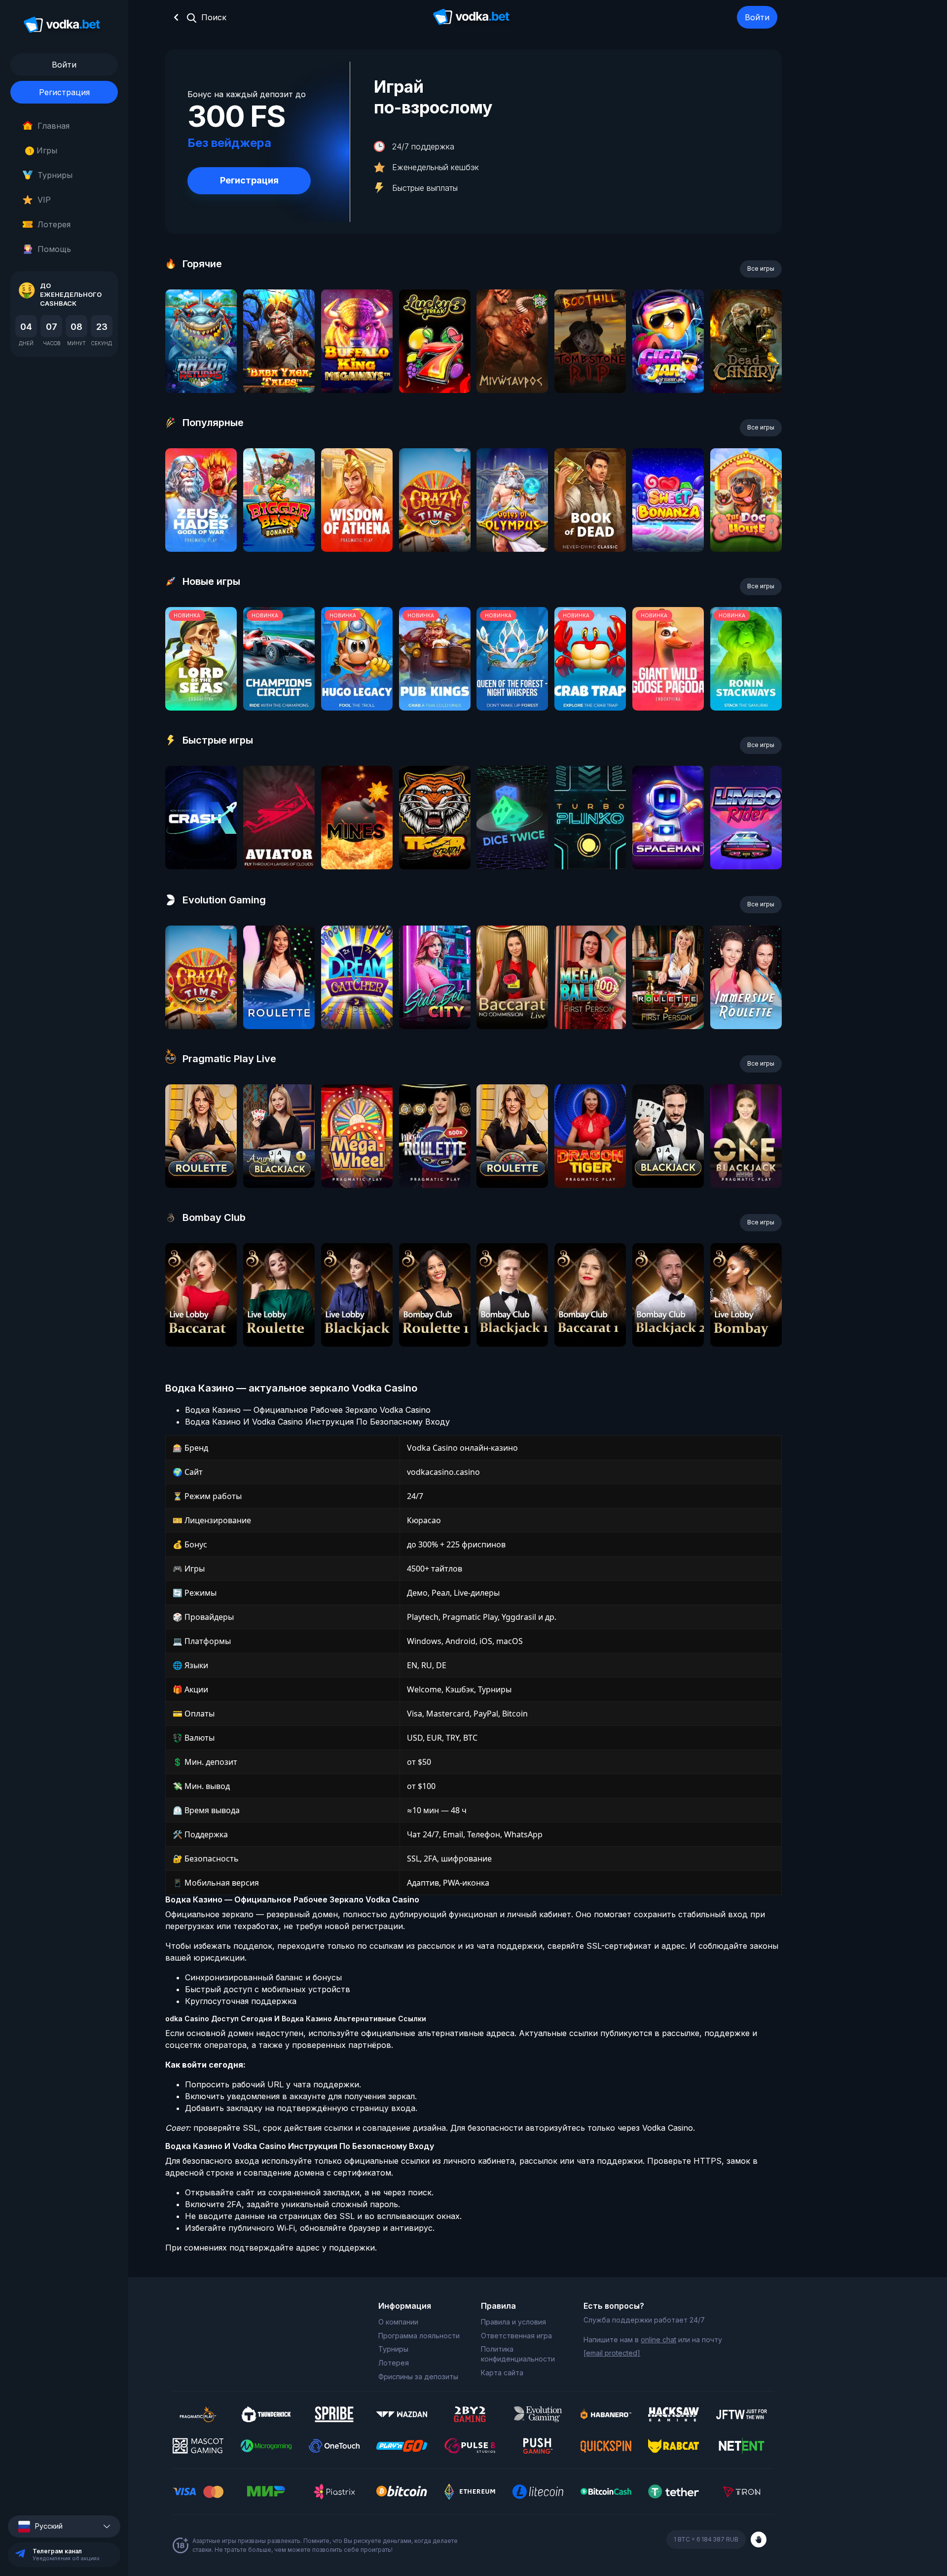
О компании (398, 2322)
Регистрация (64, 92)
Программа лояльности (419, 2336)
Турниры (55, 175)
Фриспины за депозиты (418, 2377)
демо (201, 368)
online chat (658, 2340)
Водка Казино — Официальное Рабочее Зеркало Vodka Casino (308, 1410)
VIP (44, 200)
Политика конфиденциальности (518, 2354)
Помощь (54, 249)
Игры (43, 150)
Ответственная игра (516, 2336)
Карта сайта (502, 2373)
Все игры (761, 268)
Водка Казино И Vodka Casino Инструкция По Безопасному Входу (317, 1422)
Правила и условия (513, 2322)
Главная (54, 126)
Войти (757, 17)
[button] (64, 2526)
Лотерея (54, 224)
